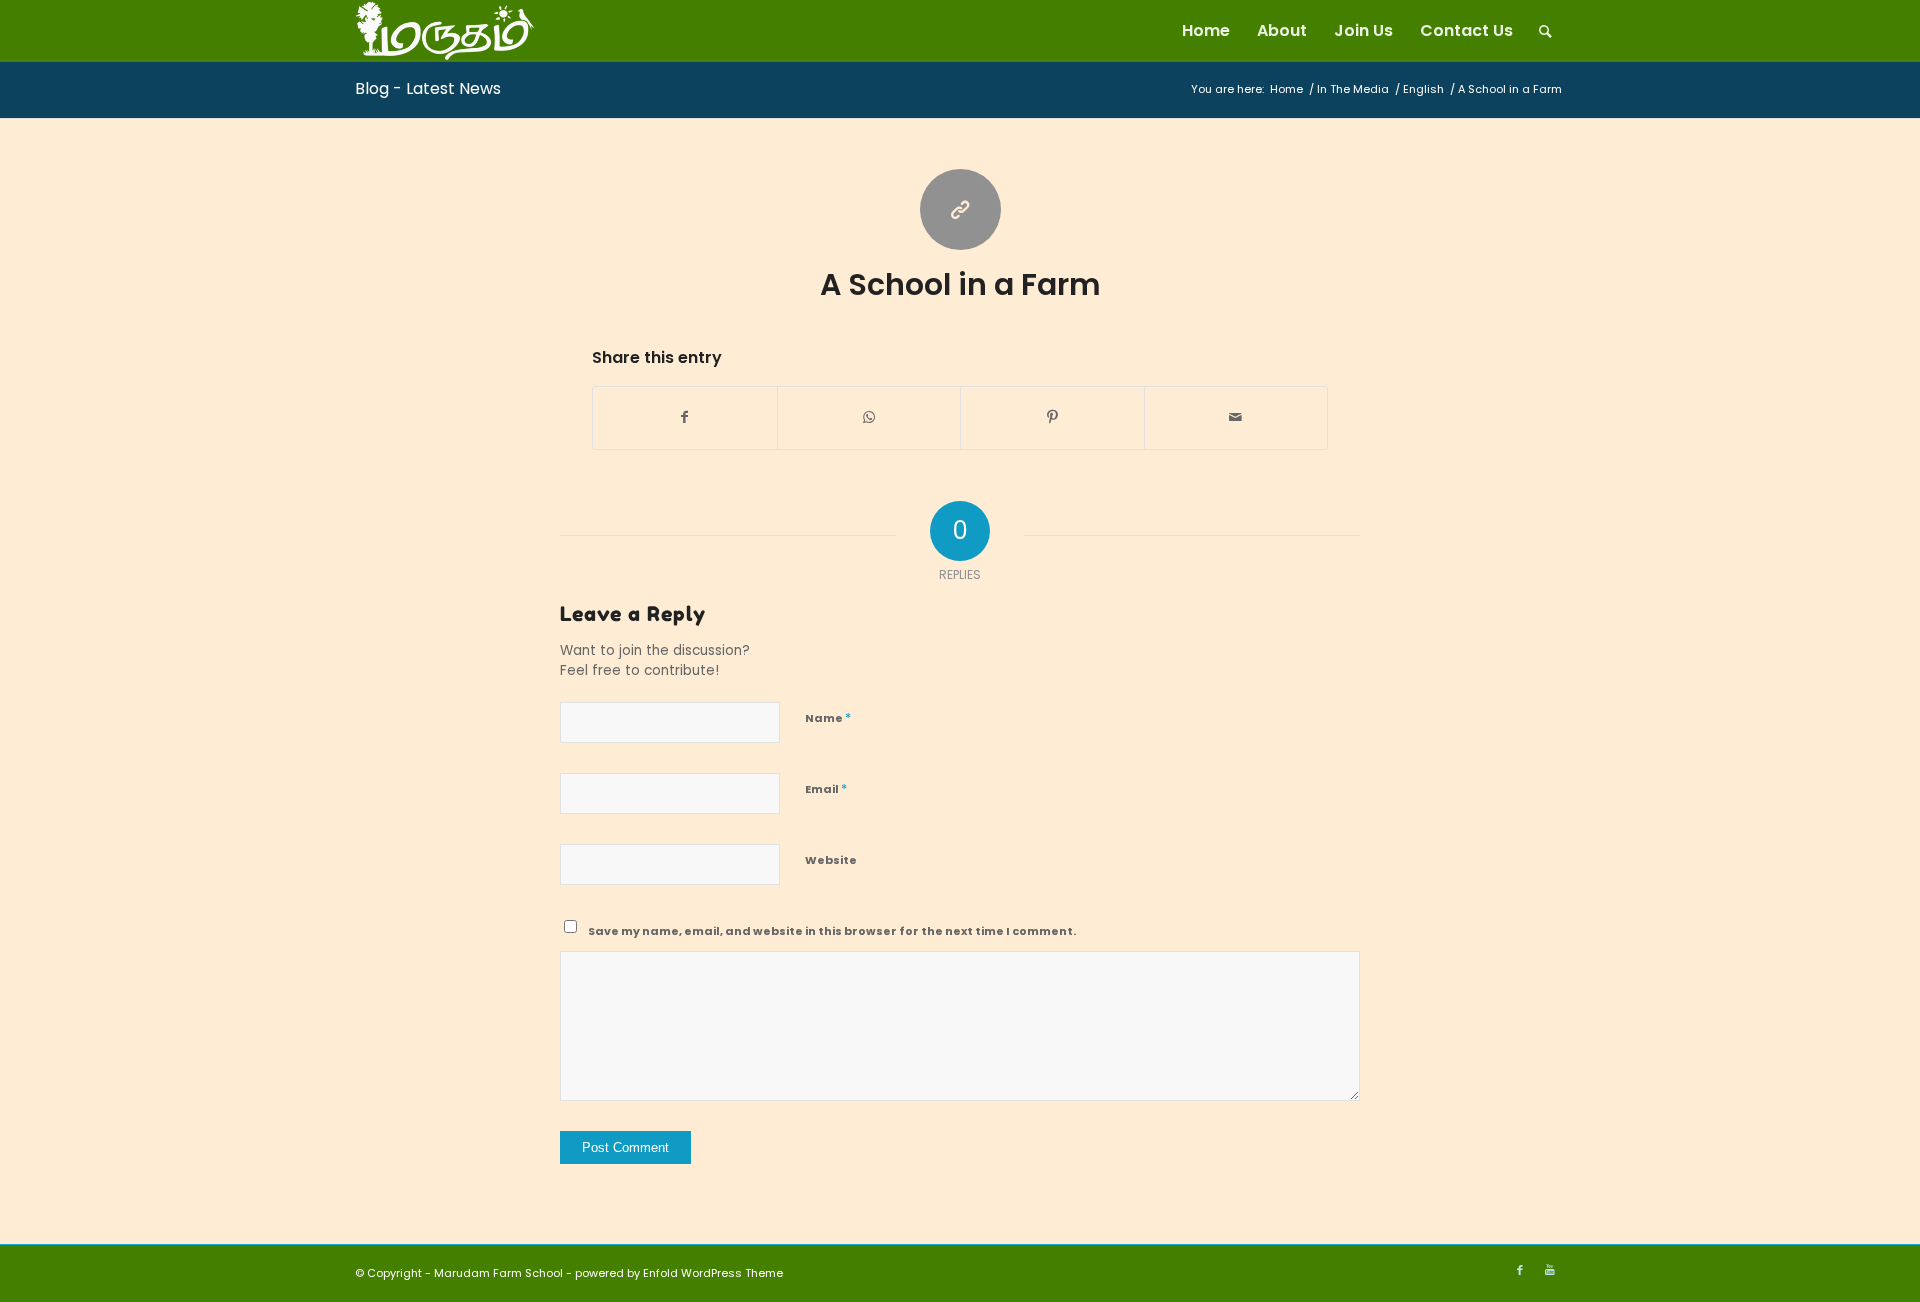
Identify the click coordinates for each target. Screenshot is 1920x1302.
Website (831, 860)
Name (828, 717)
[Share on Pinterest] (1052, 417)
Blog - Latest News (428, 88)
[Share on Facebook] (685, 417)
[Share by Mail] (1236, 417)
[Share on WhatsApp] (869, 417)
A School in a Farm (960, 284)
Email (826, 788)
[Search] (1545, 31)
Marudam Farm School (498, 1273)
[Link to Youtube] (1550, 1270)
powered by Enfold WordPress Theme (679, 1273)
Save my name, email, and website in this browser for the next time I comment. (832, 931)
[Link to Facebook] (1520, 1270)
